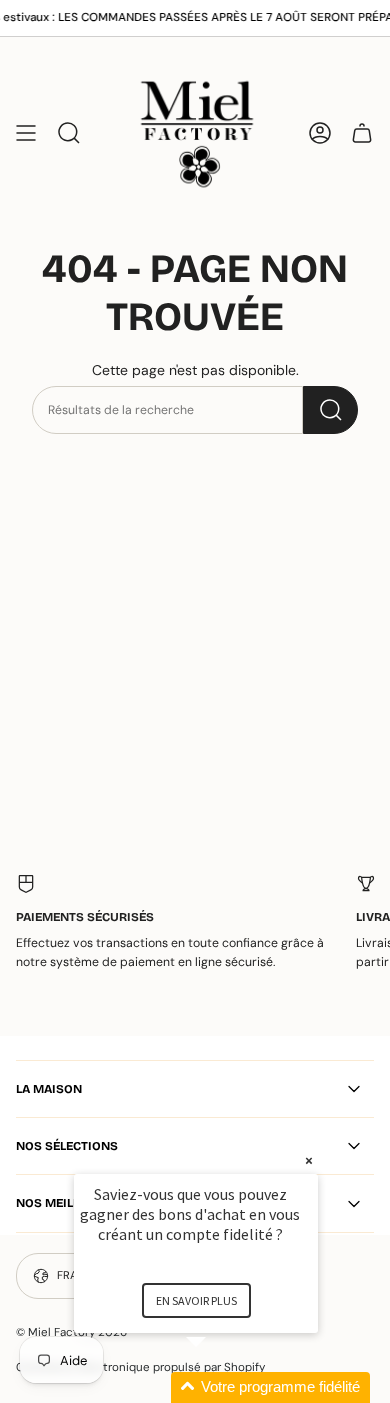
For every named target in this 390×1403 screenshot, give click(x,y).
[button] (220, 1387)
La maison (49, 1089)
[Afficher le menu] (26, 132)
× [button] (309, 1160)
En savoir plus (196, 1300)
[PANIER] (362, 132)
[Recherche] (330, 410)
